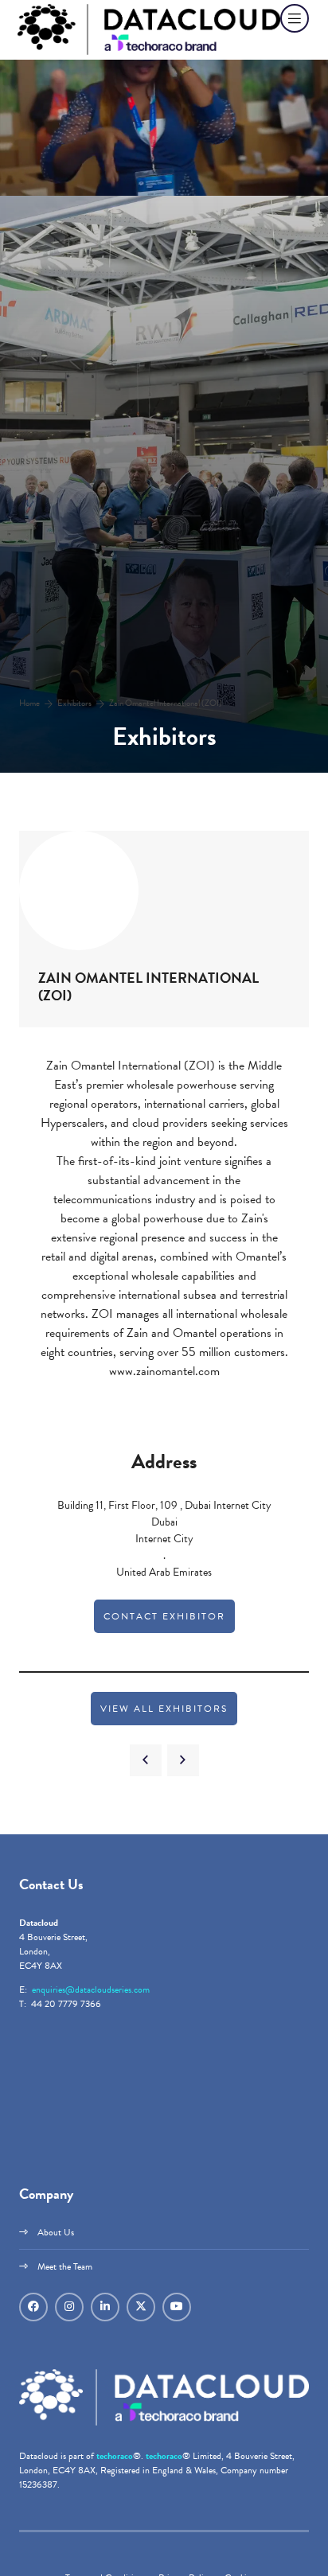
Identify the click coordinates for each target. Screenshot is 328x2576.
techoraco (115, 2456)
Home (29, 703)
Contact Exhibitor (164, 1616)
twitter (141, 2307)
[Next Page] (183, 1760)
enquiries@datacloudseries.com (91, 1989)
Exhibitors (74, 703)
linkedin (105, 2307)
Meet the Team (65, 2266)
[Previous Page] (146, 1760)
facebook (33, 2307)
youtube (177, 2307)
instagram (69, 2307)
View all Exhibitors (164, 1709)
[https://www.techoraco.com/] (164, 2422)
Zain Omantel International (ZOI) (166, 703)
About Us (56, 2232)
